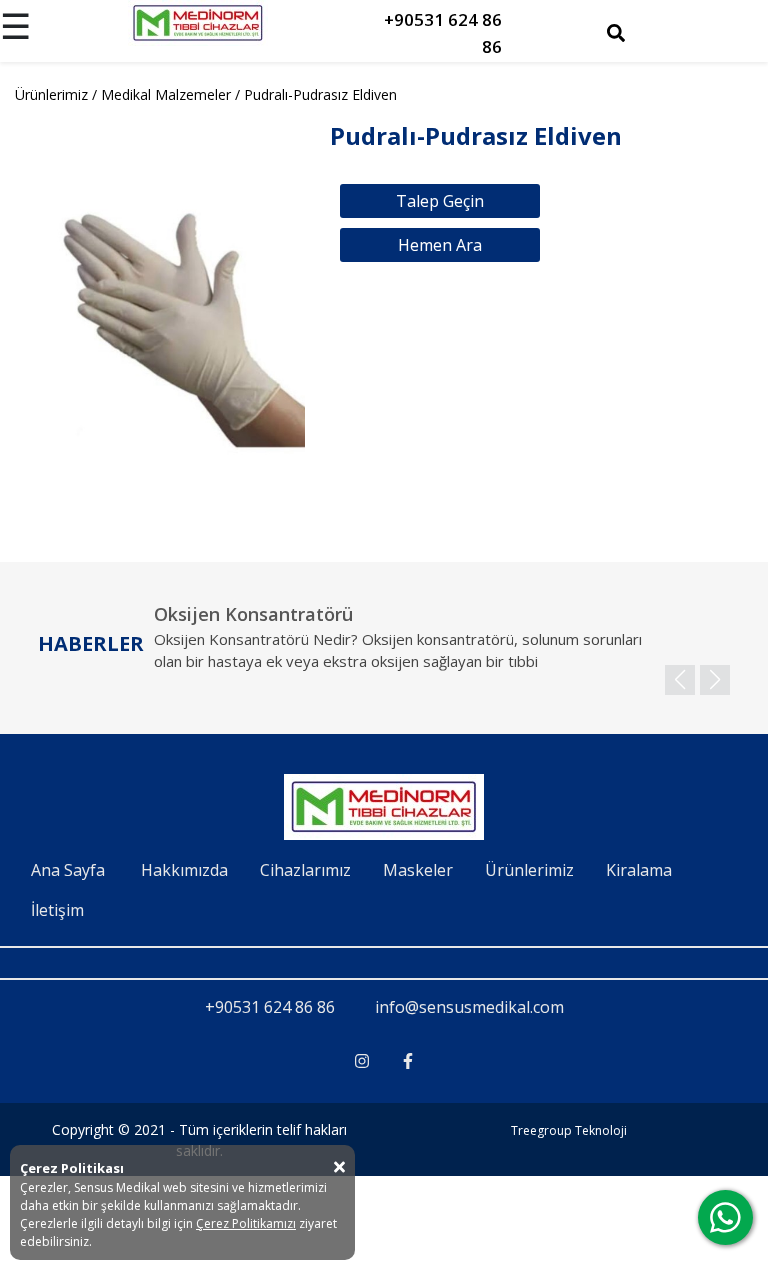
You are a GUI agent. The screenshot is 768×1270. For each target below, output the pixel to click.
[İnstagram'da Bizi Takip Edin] (362, 1061)
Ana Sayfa (68, 870)
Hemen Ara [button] (440, 245)
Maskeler (418, 870)
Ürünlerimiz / (58, 94)
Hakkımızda (184, 870)
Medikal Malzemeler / (172, 94)
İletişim (57, 910)
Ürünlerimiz (529, 870)
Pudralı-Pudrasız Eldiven (320, 94)
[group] (442, 648)
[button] (715, 680)
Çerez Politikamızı (246, 1223)
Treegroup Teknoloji (569, 1130)
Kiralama (639, 870)
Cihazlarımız (305, 870)
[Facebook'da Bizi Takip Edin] (408, 1061)
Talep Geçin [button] (440, 201)
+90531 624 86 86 (270, 1007)
